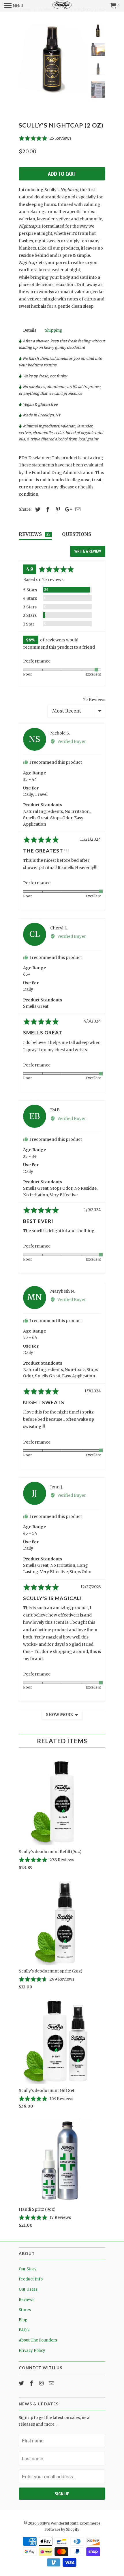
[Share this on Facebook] (47, 509)
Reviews (27, 2300)
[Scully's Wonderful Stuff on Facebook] (32, 2383)
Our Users (28, 2289)
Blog (23, 2320)
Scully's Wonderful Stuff (58, 2523)
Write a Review (88, 551)
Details (30, 330)
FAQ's (24, 2330)
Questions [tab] (77, 534)
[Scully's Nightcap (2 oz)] (53, 59)
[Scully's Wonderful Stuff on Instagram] (42, 2383)
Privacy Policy (32, 2351)
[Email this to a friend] (77, 509)
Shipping (54, 330)
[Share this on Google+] (67, 509)
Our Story (28, 2269)
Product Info (31, 2279)
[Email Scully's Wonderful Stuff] (52, 2383)
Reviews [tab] (34, 534)
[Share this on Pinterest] (57, 509)
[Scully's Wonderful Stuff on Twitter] (22, 2383)
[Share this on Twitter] (37, 509)
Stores (25, 2310)
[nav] (14, 6)
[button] (45, 138)
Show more (59, 1715)
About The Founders (38, 2340)
